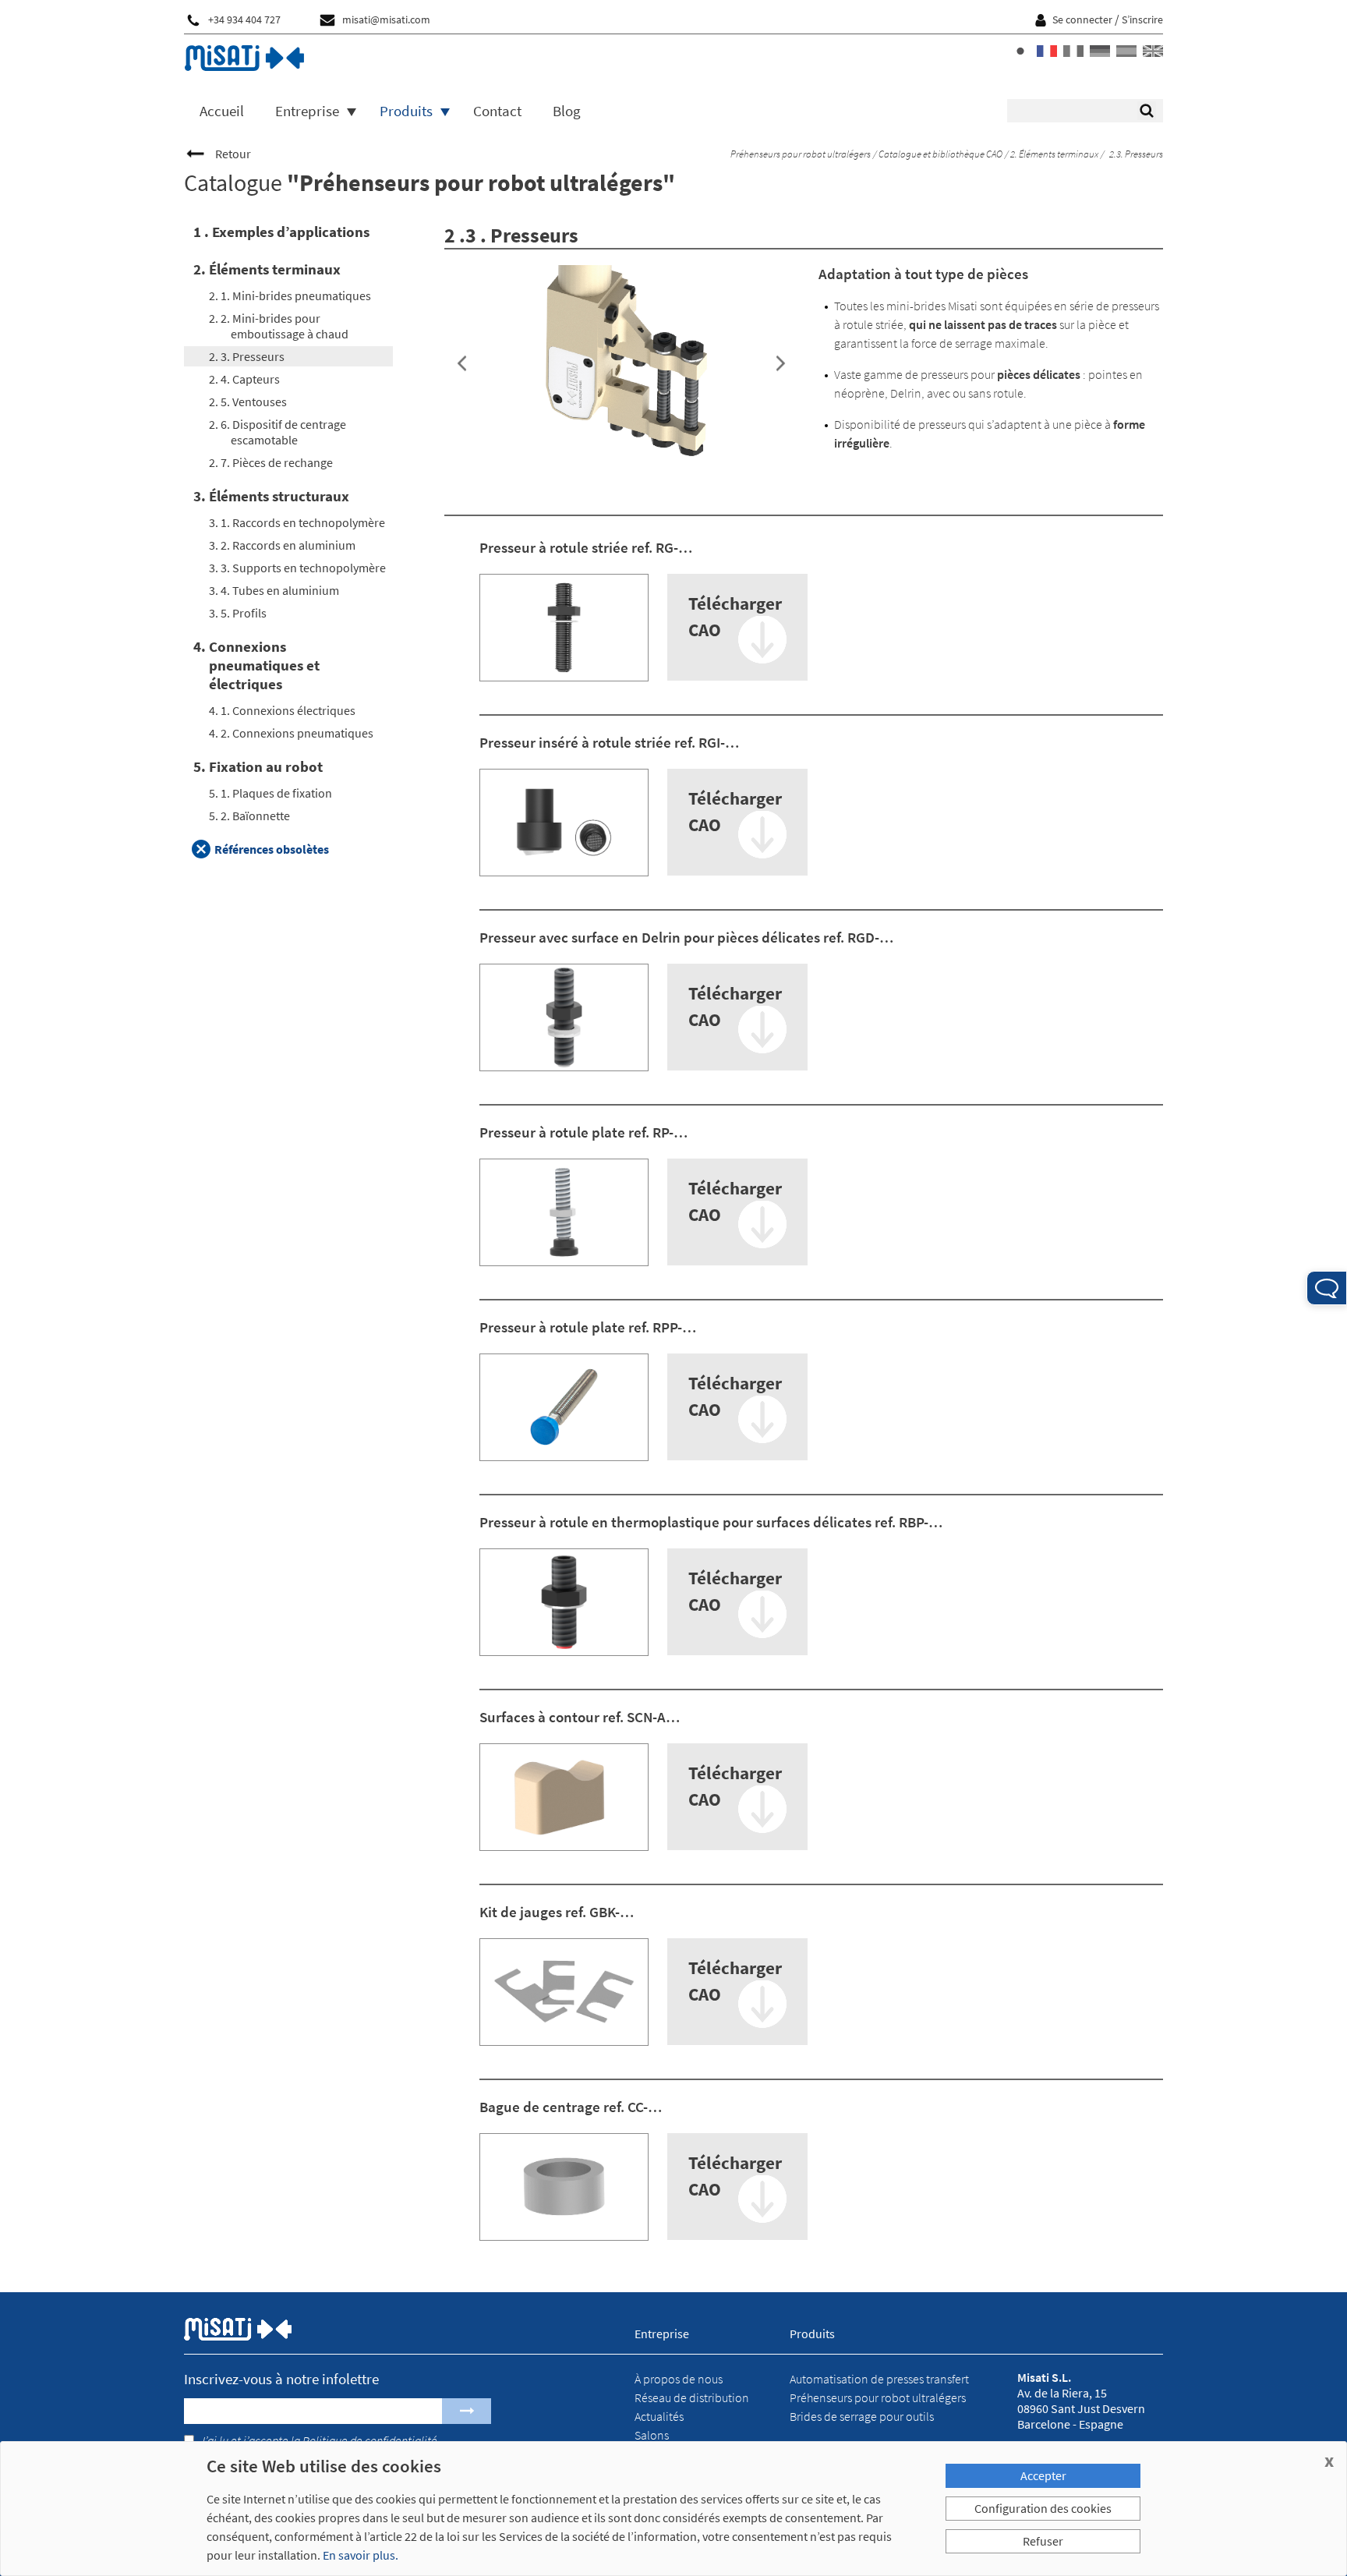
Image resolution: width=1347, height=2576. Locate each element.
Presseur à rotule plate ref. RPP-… (588, 1327)
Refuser (1043, 2541)
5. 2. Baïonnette (249, 816)
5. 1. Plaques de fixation (270, 793)
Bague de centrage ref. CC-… (571, 2107)
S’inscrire (1142, 20)
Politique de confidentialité (370, 2440)
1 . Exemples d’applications (281, 232)
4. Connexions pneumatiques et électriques (256, 665)
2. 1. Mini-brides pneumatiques (290, 295)
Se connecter (1082, 20)
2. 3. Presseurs (247, 356)
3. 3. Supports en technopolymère (297, 568)
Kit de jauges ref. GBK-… (557, 1912)
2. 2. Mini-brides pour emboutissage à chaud (279, 326)
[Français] (1047, 51)
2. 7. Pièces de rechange (271, 462)
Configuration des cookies (1043, 2508)
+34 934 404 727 (244, 20)
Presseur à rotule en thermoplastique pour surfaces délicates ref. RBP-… (711, 1522)
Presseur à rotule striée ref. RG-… (586, 547)
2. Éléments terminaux (1054, 154)
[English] (1153, 51)
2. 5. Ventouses (248, 402)
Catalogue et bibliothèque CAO (940, 154)
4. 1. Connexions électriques (282, 710)
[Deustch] (1100, 51)
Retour (233, 154)
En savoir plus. (361, 2555)
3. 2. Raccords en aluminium (282, 545)
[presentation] (462, 364)
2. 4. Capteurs (244, 379)
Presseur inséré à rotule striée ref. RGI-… (609, 742)
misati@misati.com (386, 20)
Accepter (1043, 2475)
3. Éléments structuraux (271, 496)
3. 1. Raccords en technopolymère (297, 522)
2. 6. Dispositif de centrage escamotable (278, 432)
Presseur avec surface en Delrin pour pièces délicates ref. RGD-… (686, 937)
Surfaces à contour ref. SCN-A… (580, 1717)
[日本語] (1020, 51)
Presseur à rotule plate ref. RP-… (583, 1132)
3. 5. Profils (238, 613)
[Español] (1126, 51)
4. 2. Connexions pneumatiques (291, 733)
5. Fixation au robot (258, 766)
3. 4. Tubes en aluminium (274, 590)
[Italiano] (1073, 51)
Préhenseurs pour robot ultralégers (800, 154)
